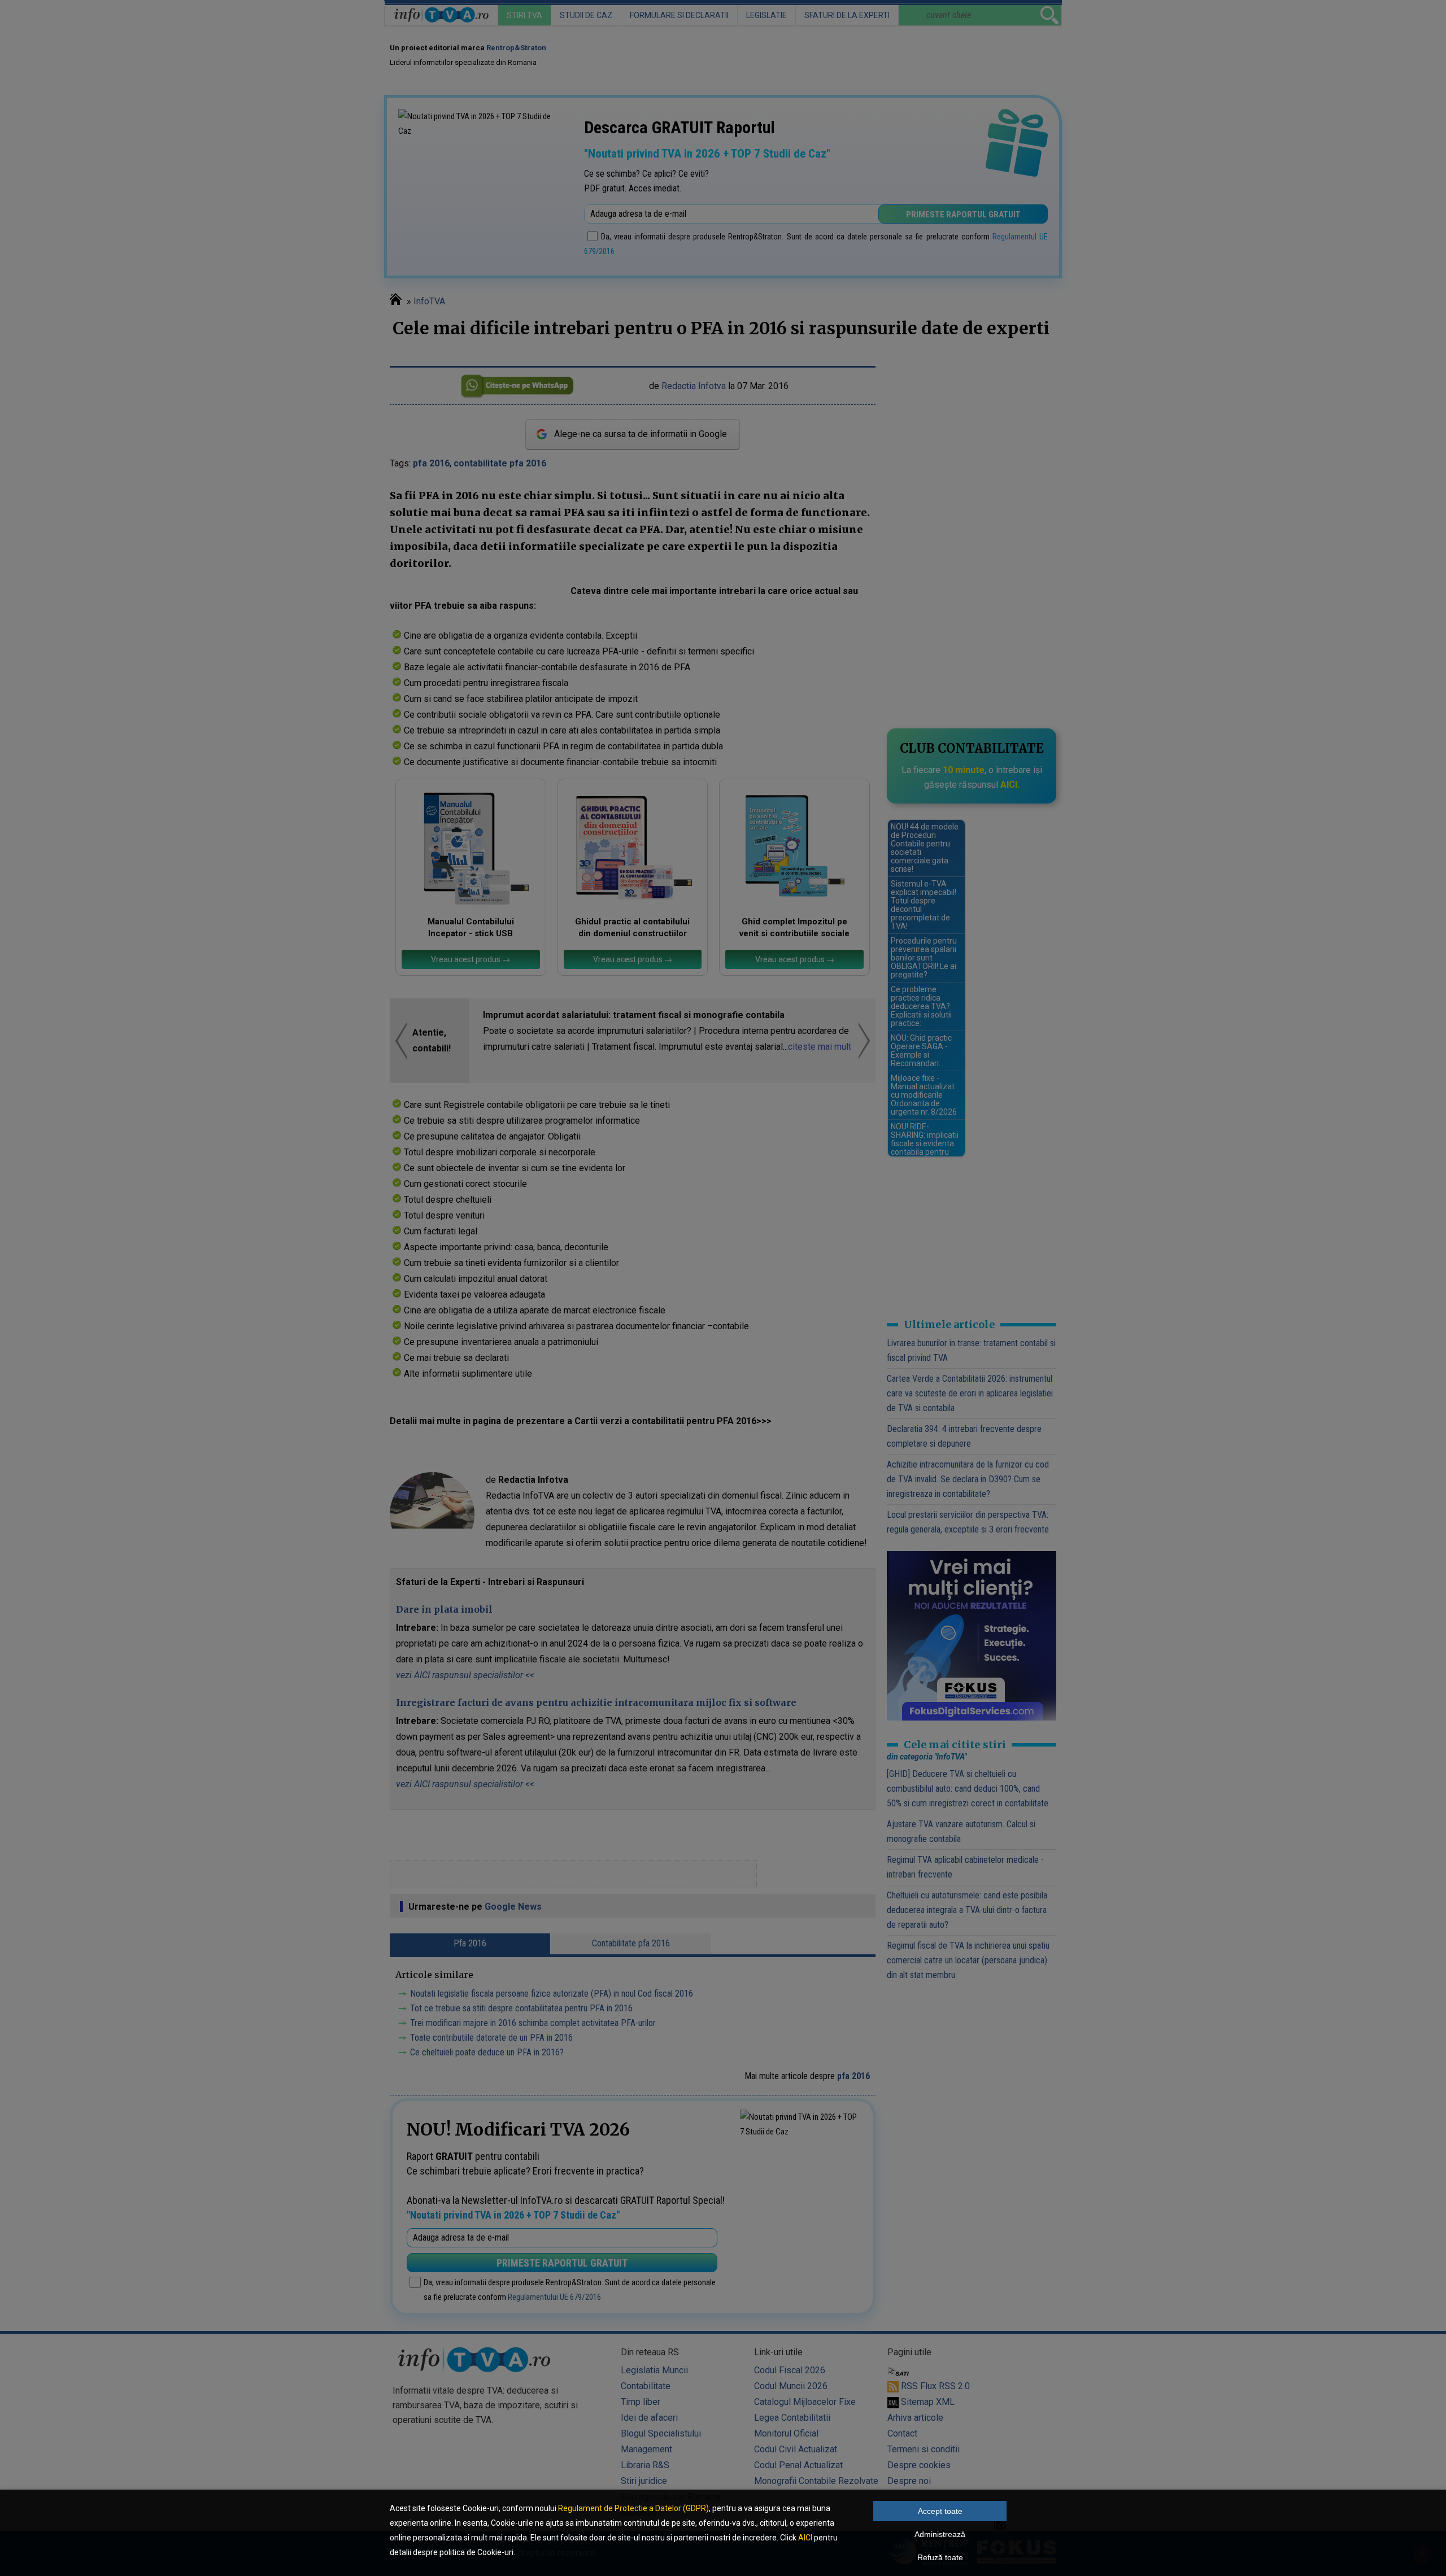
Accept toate (940, 2511)
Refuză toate (940, 2557)
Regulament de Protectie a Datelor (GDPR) (633, 2508)
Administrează (940, 2534)
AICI (805, 2538)
